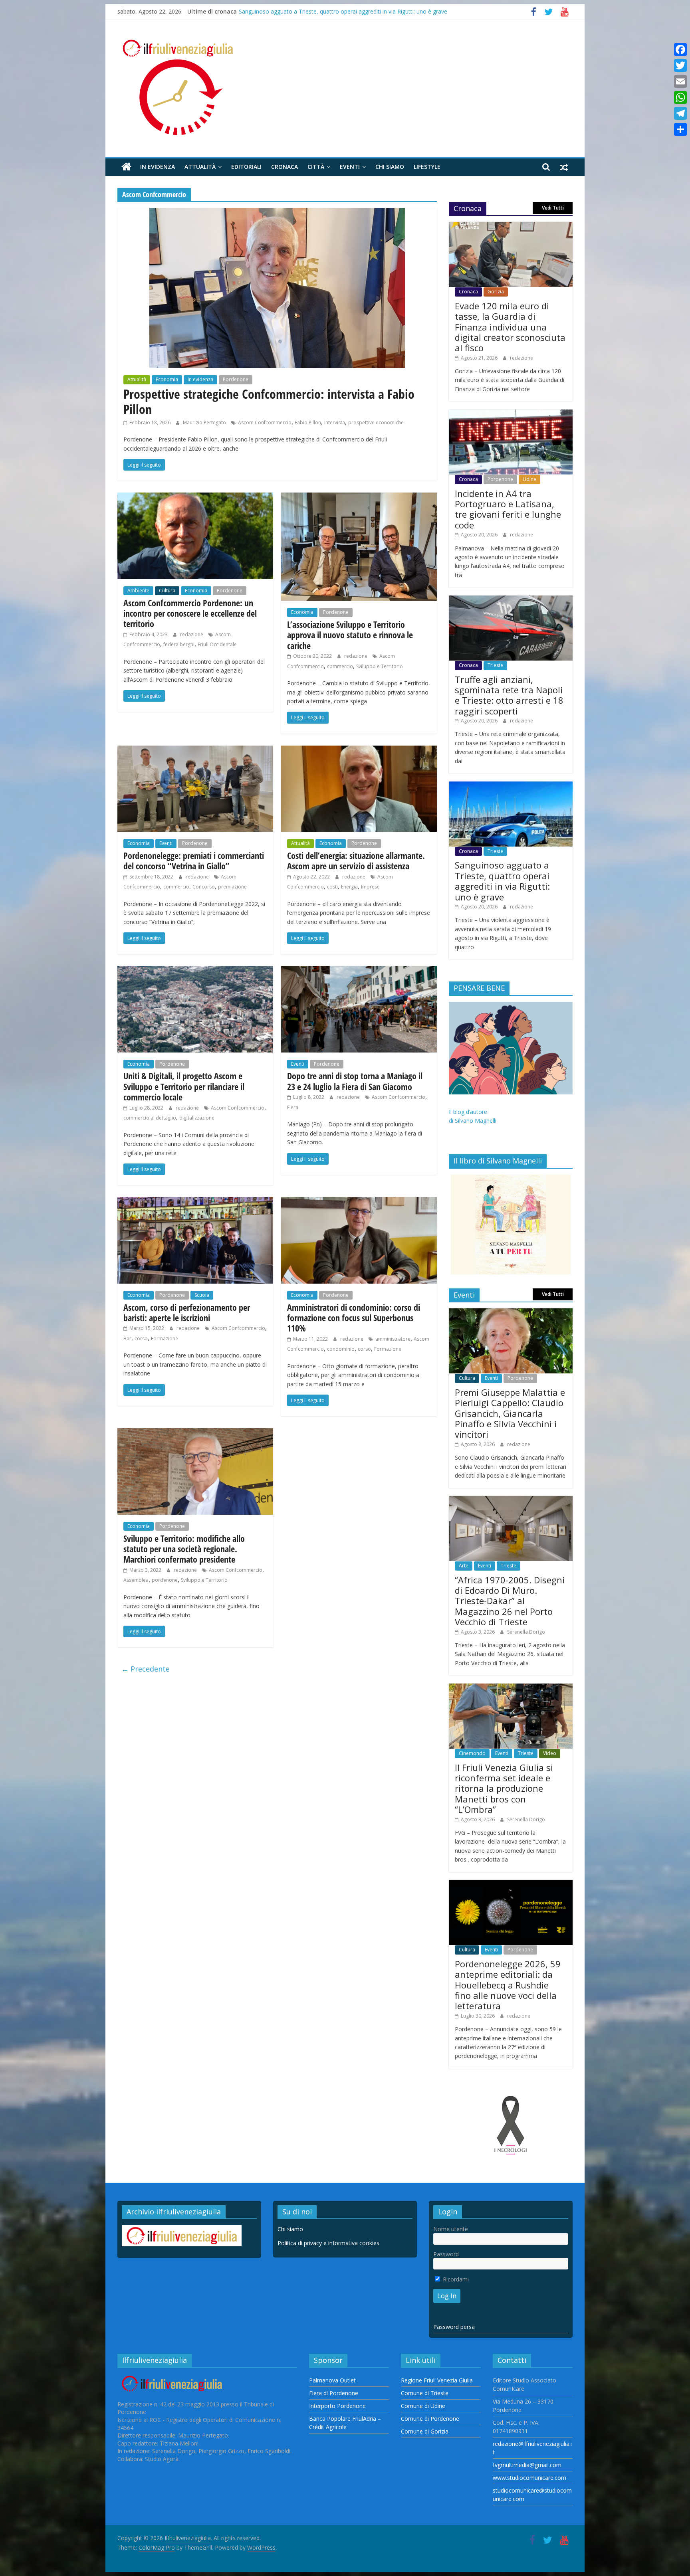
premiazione (232, 887)
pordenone (165, 1580)
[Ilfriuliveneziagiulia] (126, 167)
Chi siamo (390, 167)
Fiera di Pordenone (334, 2393)
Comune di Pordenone (430, 2419)
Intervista (335, 422)
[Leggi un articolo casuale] (564, 167)
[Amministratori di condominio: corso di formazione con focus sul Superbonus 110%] (359, 1202)
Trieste (495, 665)
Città (316, 167)
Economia (167, 379)
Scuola (202, 1295)
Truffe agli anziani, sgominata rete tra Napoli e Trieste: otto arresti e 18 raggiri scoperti (351, 11)
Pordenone (236, 379)
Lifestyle (427, 167)
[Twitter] (680, 65)
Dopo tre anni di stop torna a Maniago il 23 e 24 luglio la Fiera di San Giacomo (355, 1081)
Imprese (370, 887)
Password (446, 2254)
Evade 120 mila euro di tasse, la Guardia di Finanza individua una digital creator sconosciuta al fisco (510, 327)
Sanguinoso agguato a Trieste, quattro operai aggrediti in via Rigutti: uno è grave (502, 881)
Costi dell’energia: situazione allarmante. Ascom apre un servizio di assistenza (356, 861)
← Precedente (146, 1669)
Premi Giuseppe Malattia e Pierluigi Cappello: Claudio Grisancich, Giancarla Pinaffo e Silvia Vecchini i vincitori (510, 1413)
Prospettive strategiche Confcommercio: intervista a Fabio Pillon (269, 401)
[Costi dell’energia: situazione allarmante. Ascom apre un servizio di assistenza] (359, 750)
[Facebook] (680, 49)
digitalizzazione (197, 1118)
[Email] (680, 81)
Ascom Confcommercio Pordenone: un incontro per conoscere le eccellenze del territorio (190, 613)
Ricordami (455, 2279)
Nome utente (451, 2229)
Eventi (350, 167)
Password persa (454, 2327)
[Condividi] (680, 129)
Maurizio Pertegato (205, 422)
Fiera (293, 1107)
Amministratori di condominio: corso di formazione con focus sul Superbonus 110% (354, 1318)
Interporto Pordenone (337, 2406)
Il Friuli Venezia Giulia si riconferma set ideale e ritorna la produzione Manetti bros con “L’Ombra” (504, 1789)
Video (550, 1753)
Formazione (165, 1338)
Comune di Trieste (425, 2393)
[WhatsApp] (680, 97)
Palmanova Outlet (332, 2380)
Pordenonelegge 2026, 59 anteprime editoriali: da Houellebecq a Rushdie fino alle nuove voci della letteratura (508, 1985)
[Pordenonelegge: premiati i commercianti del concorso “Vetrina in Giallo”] (195, 750)
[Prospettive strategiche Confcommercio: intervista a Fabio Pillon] (277, 213)
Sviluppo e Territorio (380, 666)
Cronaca (285, 167)
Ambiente (138, 591)
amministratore (393, 1339)
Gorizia (496, 292)
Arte (464, 1566)
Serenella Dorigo (526, 1632)
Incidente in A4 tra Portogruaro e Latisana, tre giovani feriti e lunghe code (508, 509)
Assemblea (136, 1580)
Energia (349, 887)
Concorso (204, 887)
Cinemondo (472, 1753)
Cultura (167, 591)
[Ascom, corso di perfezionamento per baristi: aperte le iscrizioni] (195, 1202)
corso (141, 1338)
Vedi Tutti (553, 208)
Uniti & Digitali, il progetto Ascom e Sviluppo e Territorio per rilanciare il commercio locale (184, 1086)
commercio (340, 666)
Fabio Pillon (308, 422)
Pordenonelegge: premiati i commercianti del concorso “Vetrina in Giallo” (194, 861)
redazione (192, 634)
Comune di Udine (423, 2406)
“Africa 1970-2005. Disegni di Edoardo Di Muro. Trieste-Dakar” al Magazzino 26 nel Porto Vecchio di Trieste (510, 1601)
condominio (341, 1349)
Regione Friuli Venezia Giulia (437, 2380)
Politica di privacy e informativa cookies (328, 2243)
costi (332, 887)
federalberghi (179, 644)
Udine (529, 479)
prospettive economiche (376, 422)
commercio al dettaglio (150, 1118)
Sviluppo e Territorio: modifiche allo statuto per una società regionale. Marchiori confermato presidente (184, 1549)
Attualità (200, 167)
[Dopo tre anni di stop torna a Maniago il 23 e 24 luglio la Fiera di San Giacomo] (359, 971)
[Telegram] (680, 113)
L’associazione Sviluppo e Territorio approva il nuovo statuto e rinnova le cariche (350, 635)
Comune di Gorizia (425, 2431)
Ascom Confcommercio (265, 422)
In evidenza (158, 167)
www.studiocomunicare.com (529, 2478)
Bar (127, 1338)
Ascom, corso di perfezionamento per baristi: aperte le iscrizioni (187, 1312)
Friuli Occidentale (217, 644)
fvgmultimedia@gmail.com (527, 2465)
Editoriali (246, 167)
